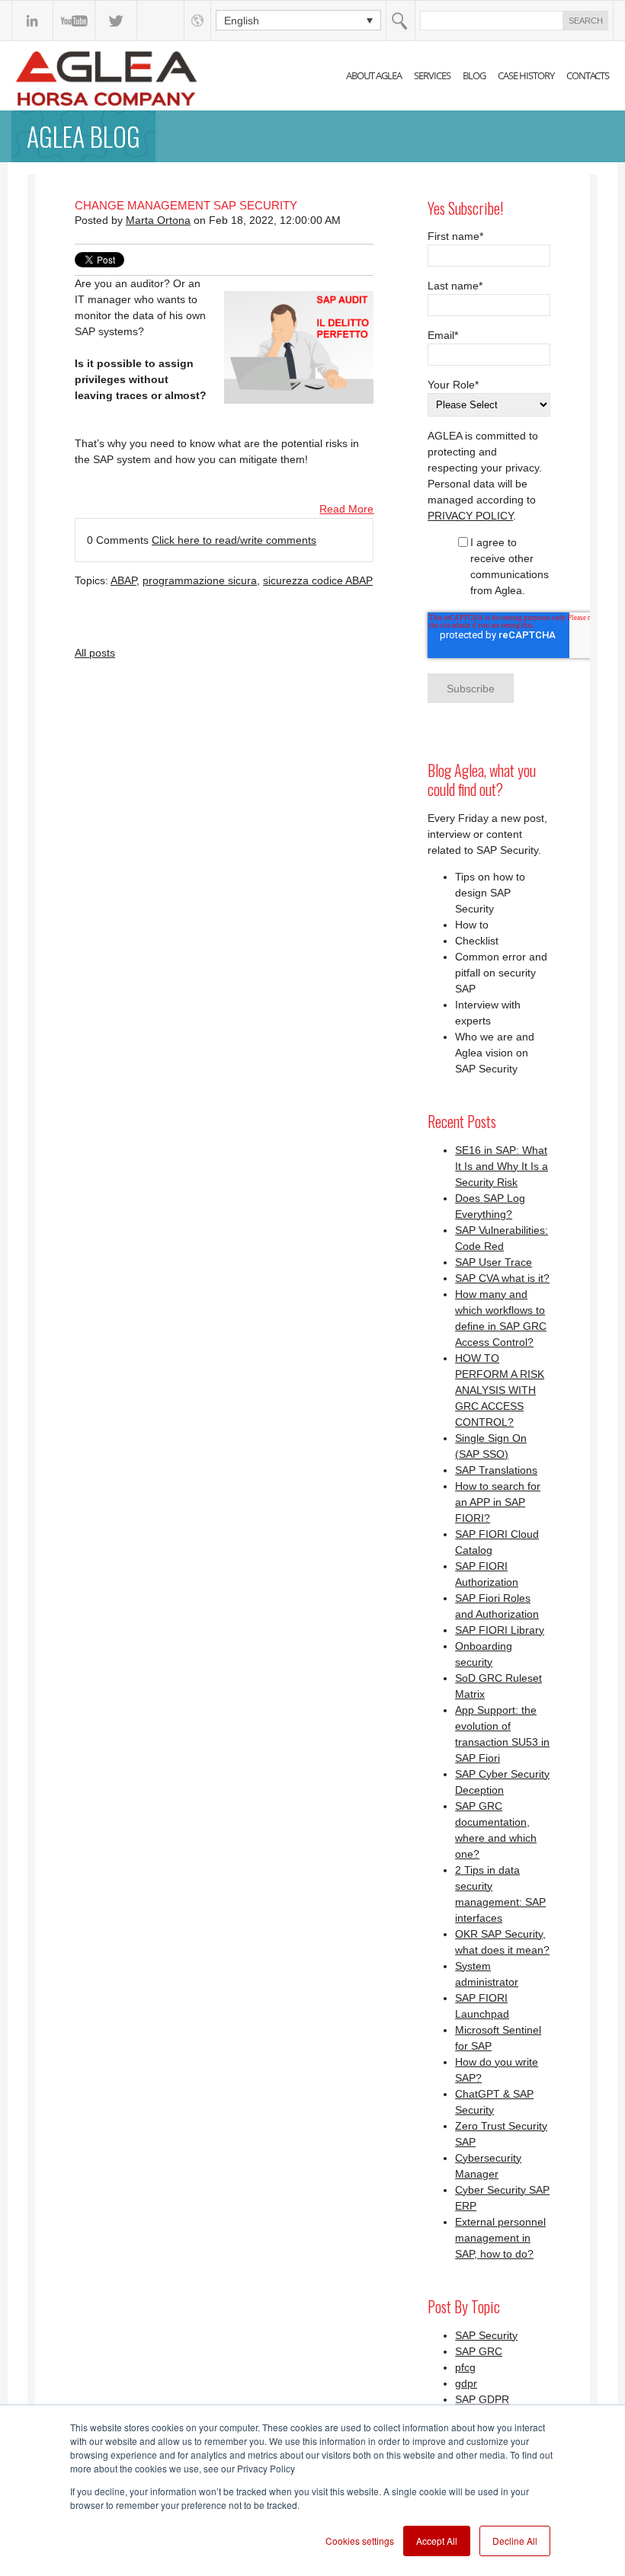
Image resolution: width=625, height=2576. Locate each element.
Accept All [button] (437, 2541)
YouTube (74, 21)
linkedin (32, 21)
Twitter (116, 21)
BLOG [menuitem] (474, 75)
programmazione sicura (200, 580)
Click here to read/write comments (234, 540)
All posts (95, 653)
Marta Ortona (158, 220)
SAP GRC (479, 2351)
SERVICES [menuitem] (432, 75)
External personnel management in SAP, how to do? (500, 2238)
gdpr (466, 2383)
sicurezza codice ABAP (318, 580)
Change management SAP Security (186, 205)
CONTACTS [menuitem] (588, 75)
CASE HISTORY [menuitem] (526, 75)
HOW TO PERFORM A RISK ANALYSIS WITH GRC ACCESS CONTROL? (500, 1390)
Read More (346, 509)
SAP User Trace (494, 1262)
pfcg (465, 2367)
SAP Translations (496, 1470)
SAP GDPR (482, 2399)
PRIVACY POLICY (470, 516)
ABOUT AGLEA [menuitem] (374, 75)
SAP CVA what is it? (502, 1278)
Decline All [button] (515, 2541)
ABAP (123, 580)
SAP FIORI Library (500, 1630)
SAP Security (486, 2335)
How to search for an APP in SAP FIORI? (498, 1502)
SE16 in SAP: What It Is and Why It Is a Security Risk (502, 1166)
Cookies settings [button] (360, 2541)
